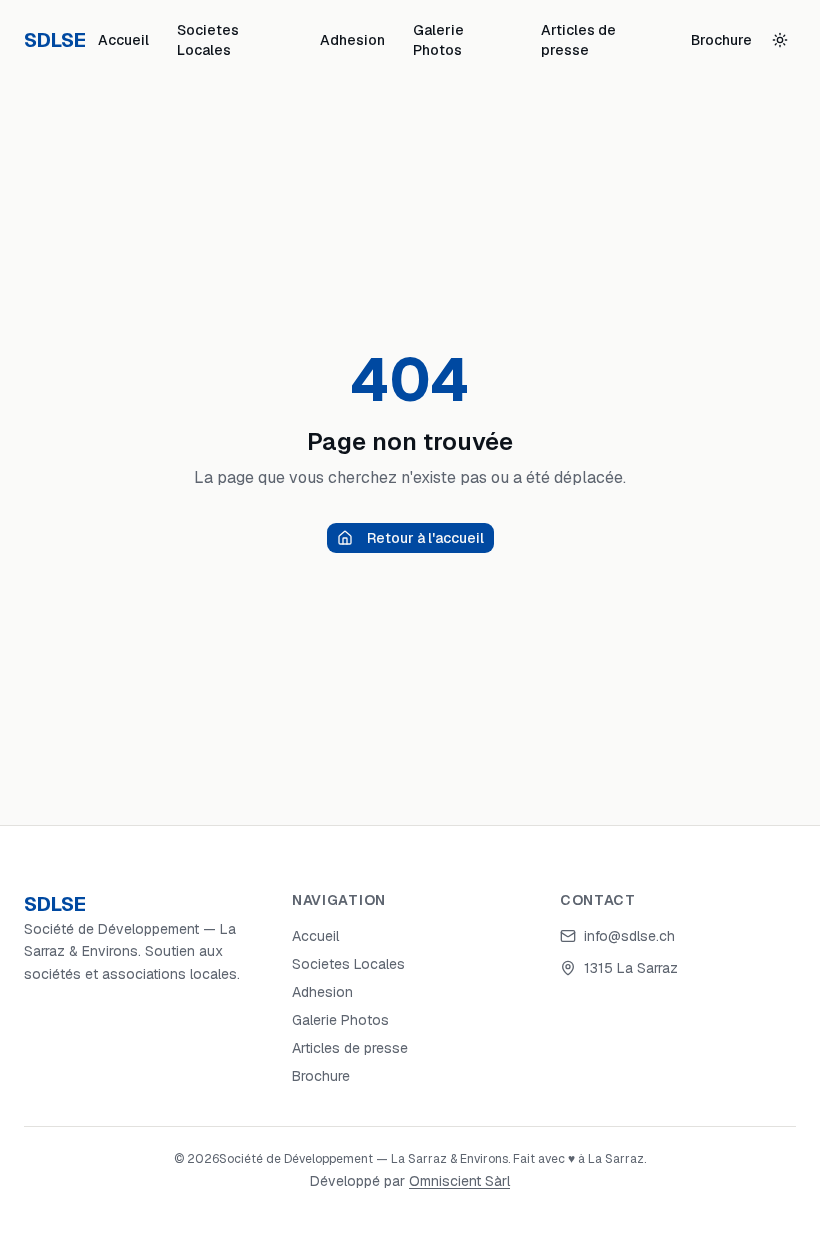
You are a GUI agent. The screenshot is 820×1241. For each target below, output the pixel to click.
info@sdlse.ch (629, 936)
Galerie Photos (438, 40)
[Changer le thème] (780, 40)
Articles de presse (578, 40)
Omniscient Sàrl (459, 1181)
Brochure (721, 40)
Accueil (123, 40)
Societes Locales (208, 40)
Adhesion (352, 40)
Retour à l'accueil (425, 538)
